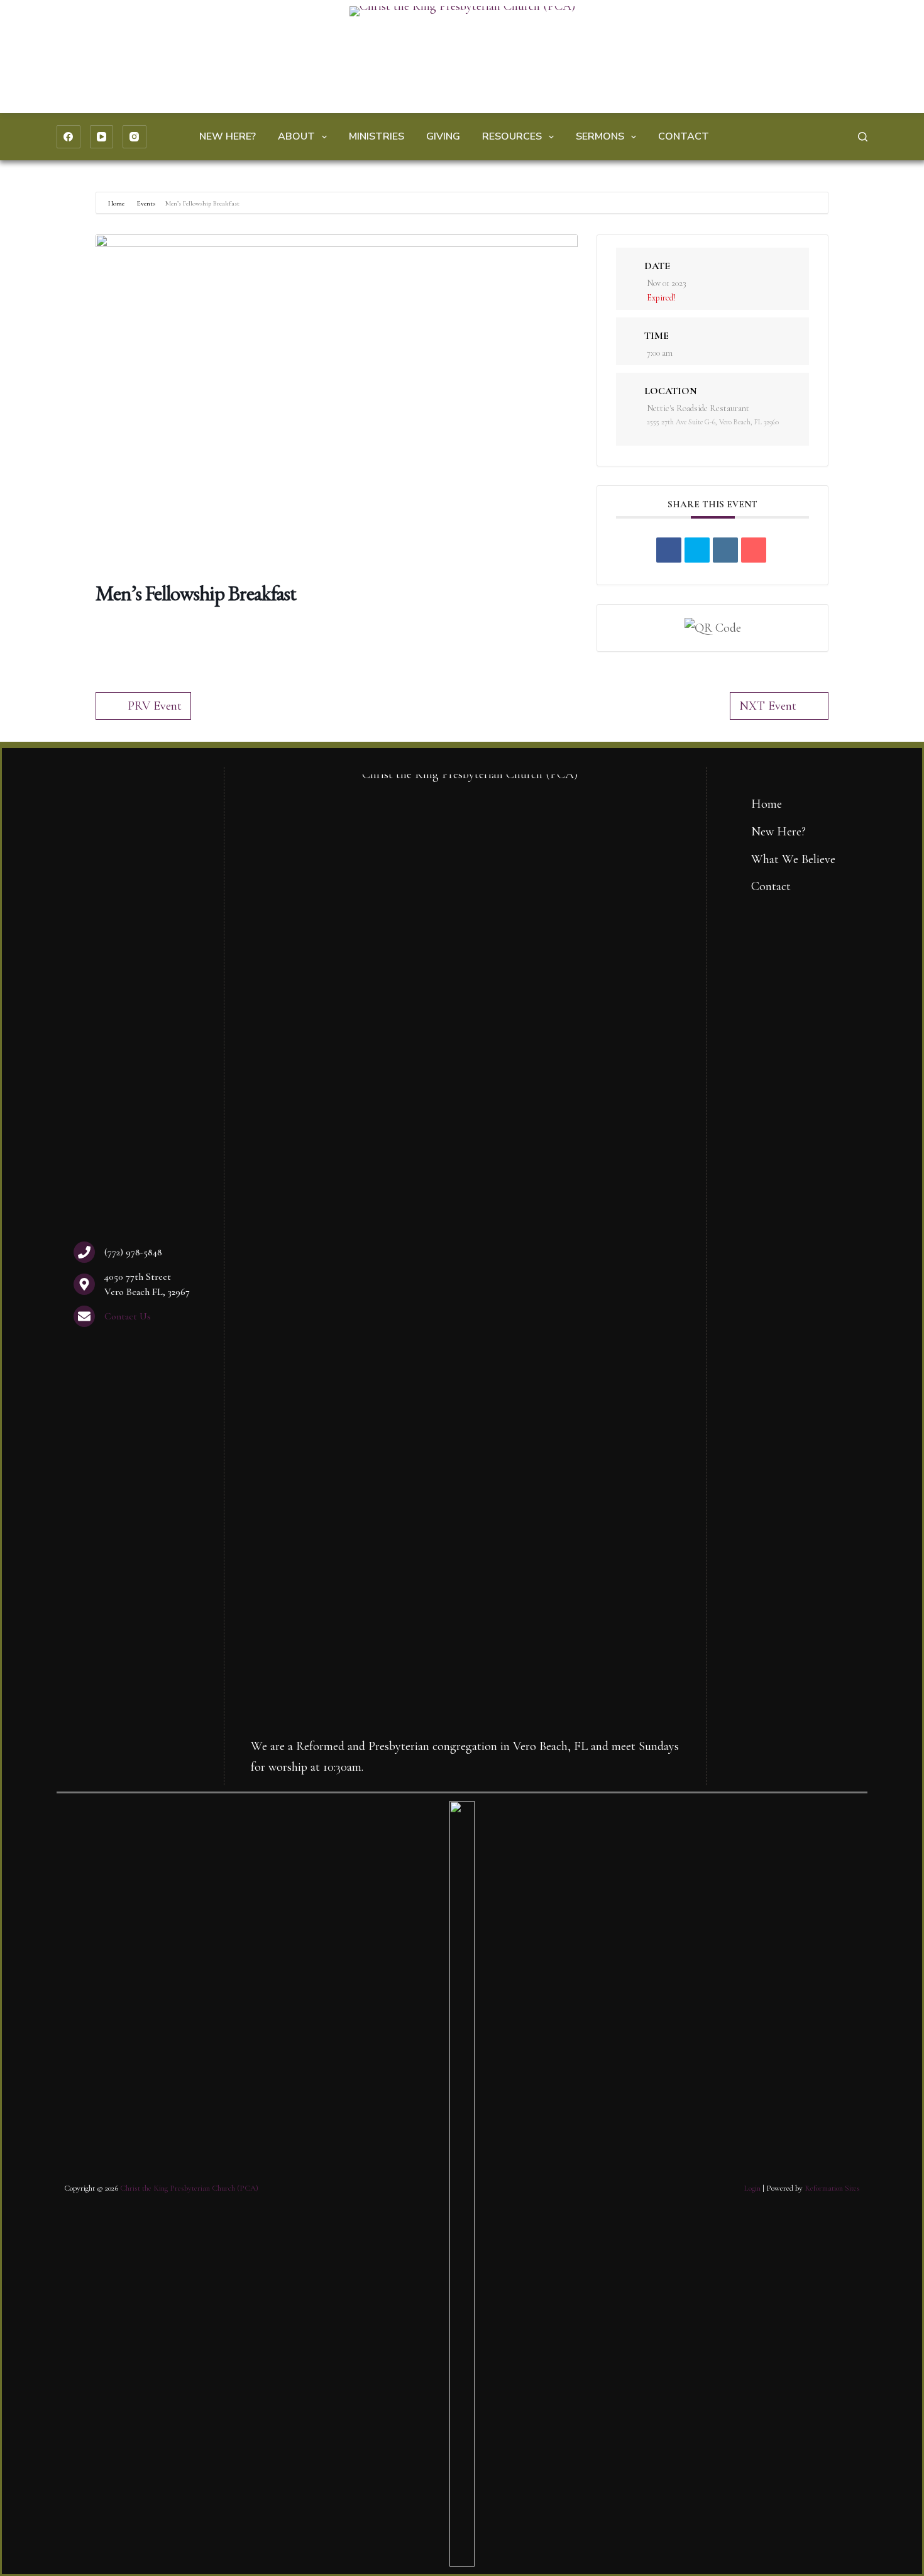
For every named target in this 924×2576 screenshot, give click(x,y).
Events (146, 203)
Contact (684, 136)
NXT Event (768, 706)
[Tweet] (697, 550)
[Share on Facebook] (669, 550)
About (296, 136)
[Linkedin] (725, 550)
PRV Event (155, 706)
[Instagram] (135, 137)
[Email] (754, 550)
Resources (512, 136)
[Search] (863, 137)
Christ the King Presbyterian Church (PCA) (189, 2188)
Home (117, 203)
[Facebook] (69, 137)
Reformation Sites (832, 2188)
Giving (443, 136)
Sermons (600, 136)
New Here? (228, 136)
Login (752, 2188)
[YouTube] (102, 137)
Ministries (377, 136)
